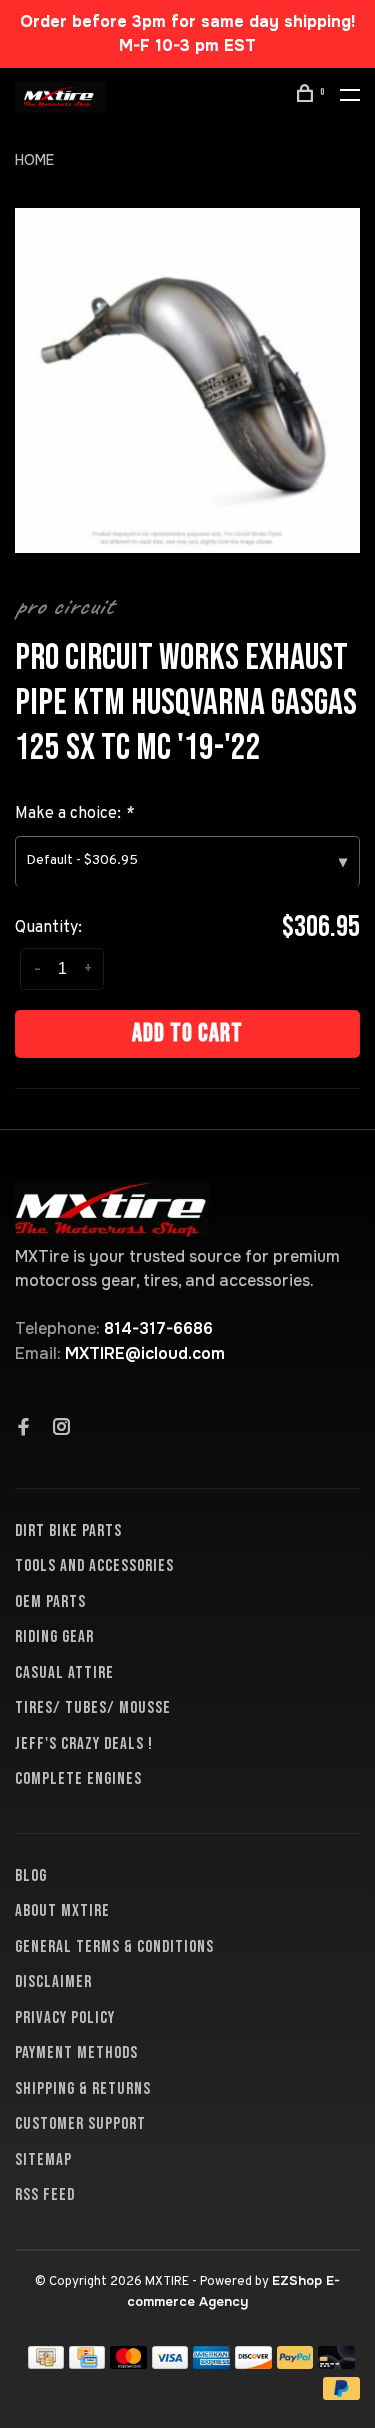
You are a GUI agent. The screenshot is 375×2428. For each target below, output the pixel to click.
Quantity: (48, 928)
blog (31, 1876)
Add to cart (187, 1033)
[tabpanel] (187, 380)
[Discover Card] (253, 2363)
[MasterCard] (128, 2363)
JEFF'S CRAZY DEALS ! (84, 1744)
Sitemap (43, 2160)
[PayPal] (295, 2363)
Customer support (80, 2124)
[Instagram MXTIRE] (62, 1429)
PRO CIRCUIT (64, 606)
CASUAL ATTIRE (64, 1673)
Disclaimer (53, 1982)
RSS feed (45, 2195)
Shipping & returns (83, 2089)
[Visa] (170, 2363)
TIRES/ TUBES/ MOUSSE (93, 1708)
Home (34, 160)
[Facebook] (24, 1429)
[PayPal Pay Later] (341, 2394)
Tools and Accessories (94, 1566)
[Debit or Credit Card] (336, 2363)
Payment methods (76, 2053)
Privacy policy (65, 2018)
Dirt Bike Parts (68, 1531)
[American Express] (211, 2363)
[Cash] (46, 2363)
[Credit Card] (87, 2363)
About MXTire (62, 1911)
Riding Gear (54, 1637)
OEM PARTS (50, 1602)
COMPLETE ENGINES (78, 1779)
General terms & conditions (114, 1947)
